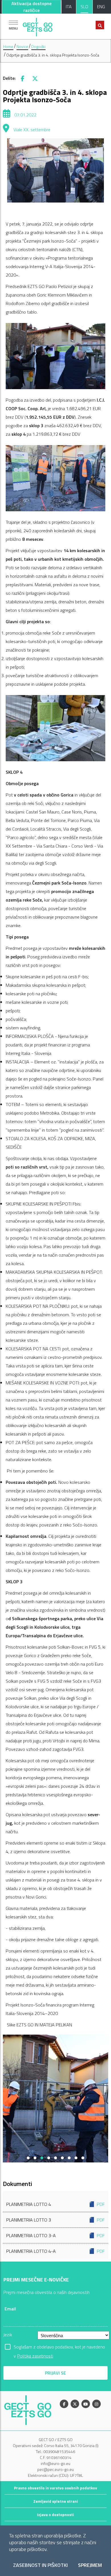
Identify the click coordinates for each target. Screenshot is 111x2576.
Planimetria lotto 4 (55, 2204)
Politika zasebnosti (35, 2356)
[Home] (38, 26)
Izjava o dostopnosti (55, 2515)
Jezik (8, 2335)
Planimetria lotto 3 (55, 2220)
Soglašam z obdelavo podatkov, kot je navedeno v (59, 2347)
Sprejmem (90, 2565)
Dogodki (38, 46)
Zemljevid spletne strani (56, 2501)
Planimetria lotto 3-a (55, 2235)
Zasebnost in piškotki (40, 2565)
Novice (22, 46)
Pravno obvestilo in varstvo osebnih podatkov (55, 2488)
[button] (28, 2158)
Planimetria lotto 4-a (55, 2251)
